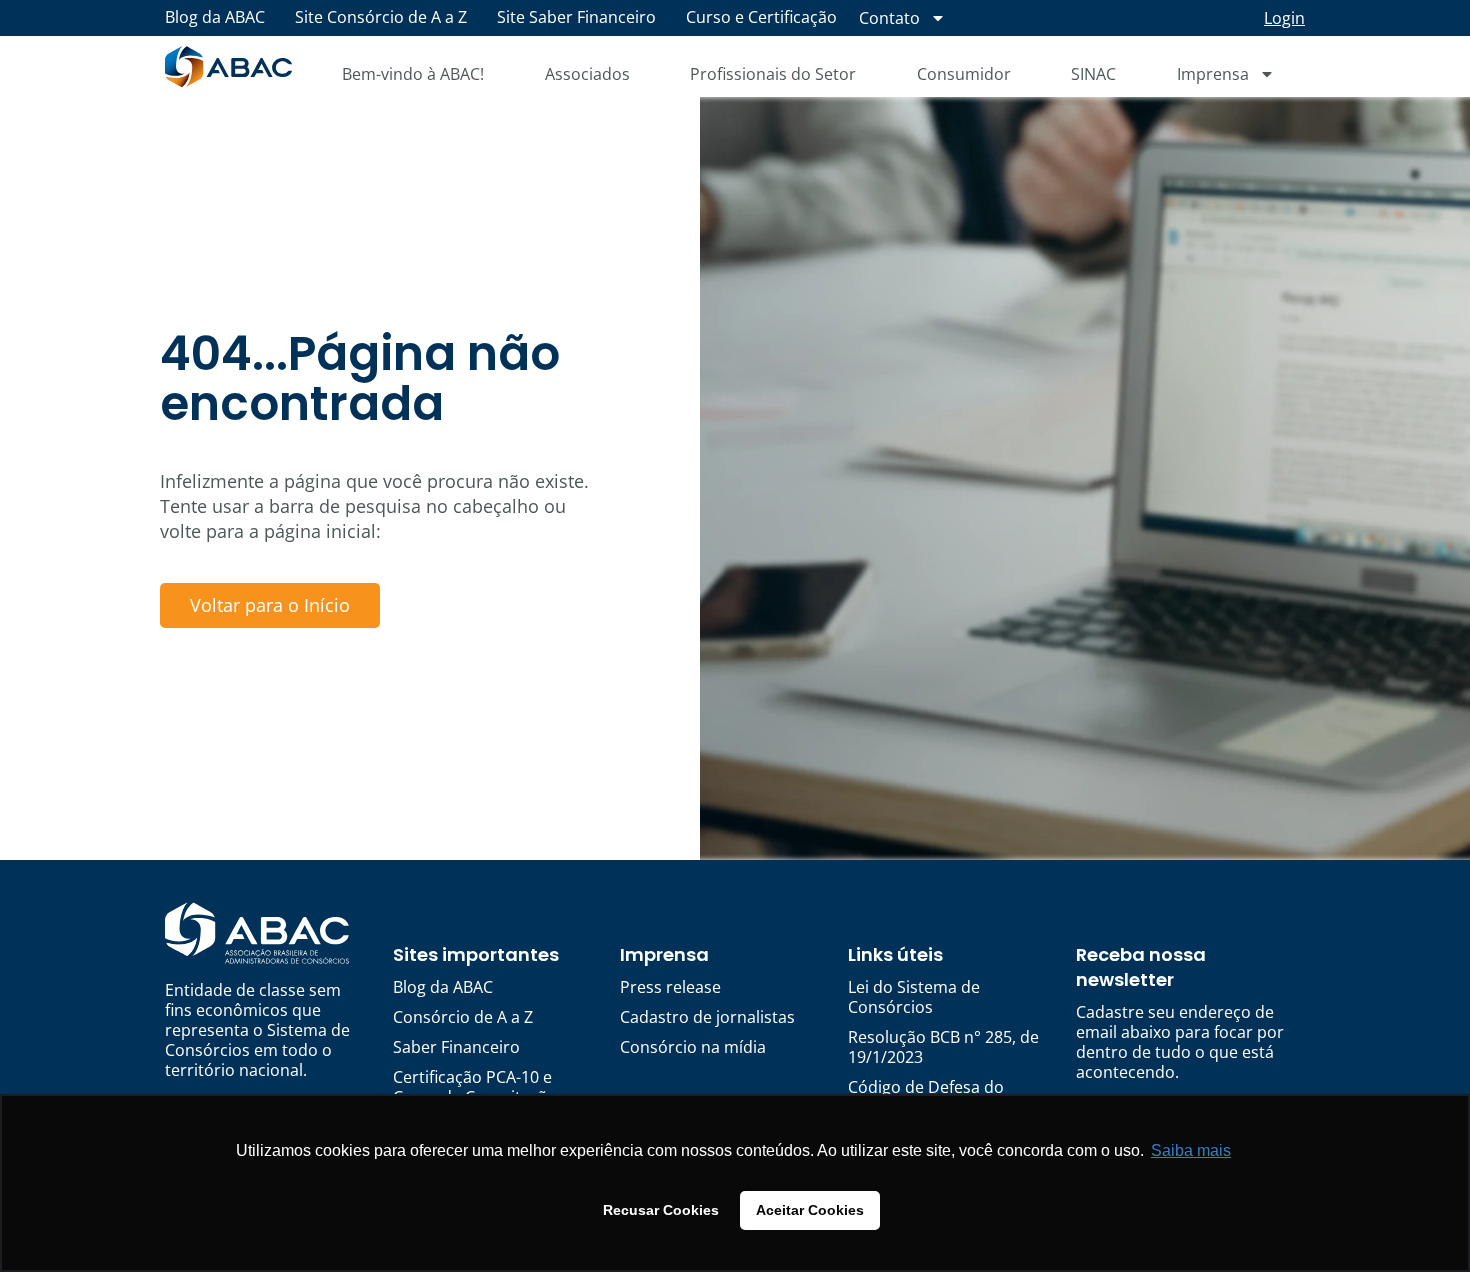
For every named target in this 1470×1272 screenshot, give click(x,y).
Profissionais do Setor (773, 74)
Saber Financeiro (456, 1047)
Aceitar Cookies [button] (810, 1210)
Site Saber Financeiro (576, 17)
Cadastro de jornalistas (707, 1017)
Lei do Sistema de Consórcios (914, 997)
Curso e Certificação (761, 17)
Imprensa (1213, 74)
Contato (889, 18)
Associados (587, 74)
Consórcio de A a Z (463, 1017)
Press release (670, 987)
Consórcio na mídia (693, 1047)
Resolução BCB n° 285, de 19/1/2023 (943, 1047)
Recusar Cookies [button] (661, 1210)
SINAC (1093, 74)
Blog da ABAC (215, 17)
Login (1284, 18)
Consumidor (964, 74)
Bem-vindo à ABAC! (413, 74)
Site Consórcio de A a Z (381, 17)
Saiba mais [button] (1191, 1150)
